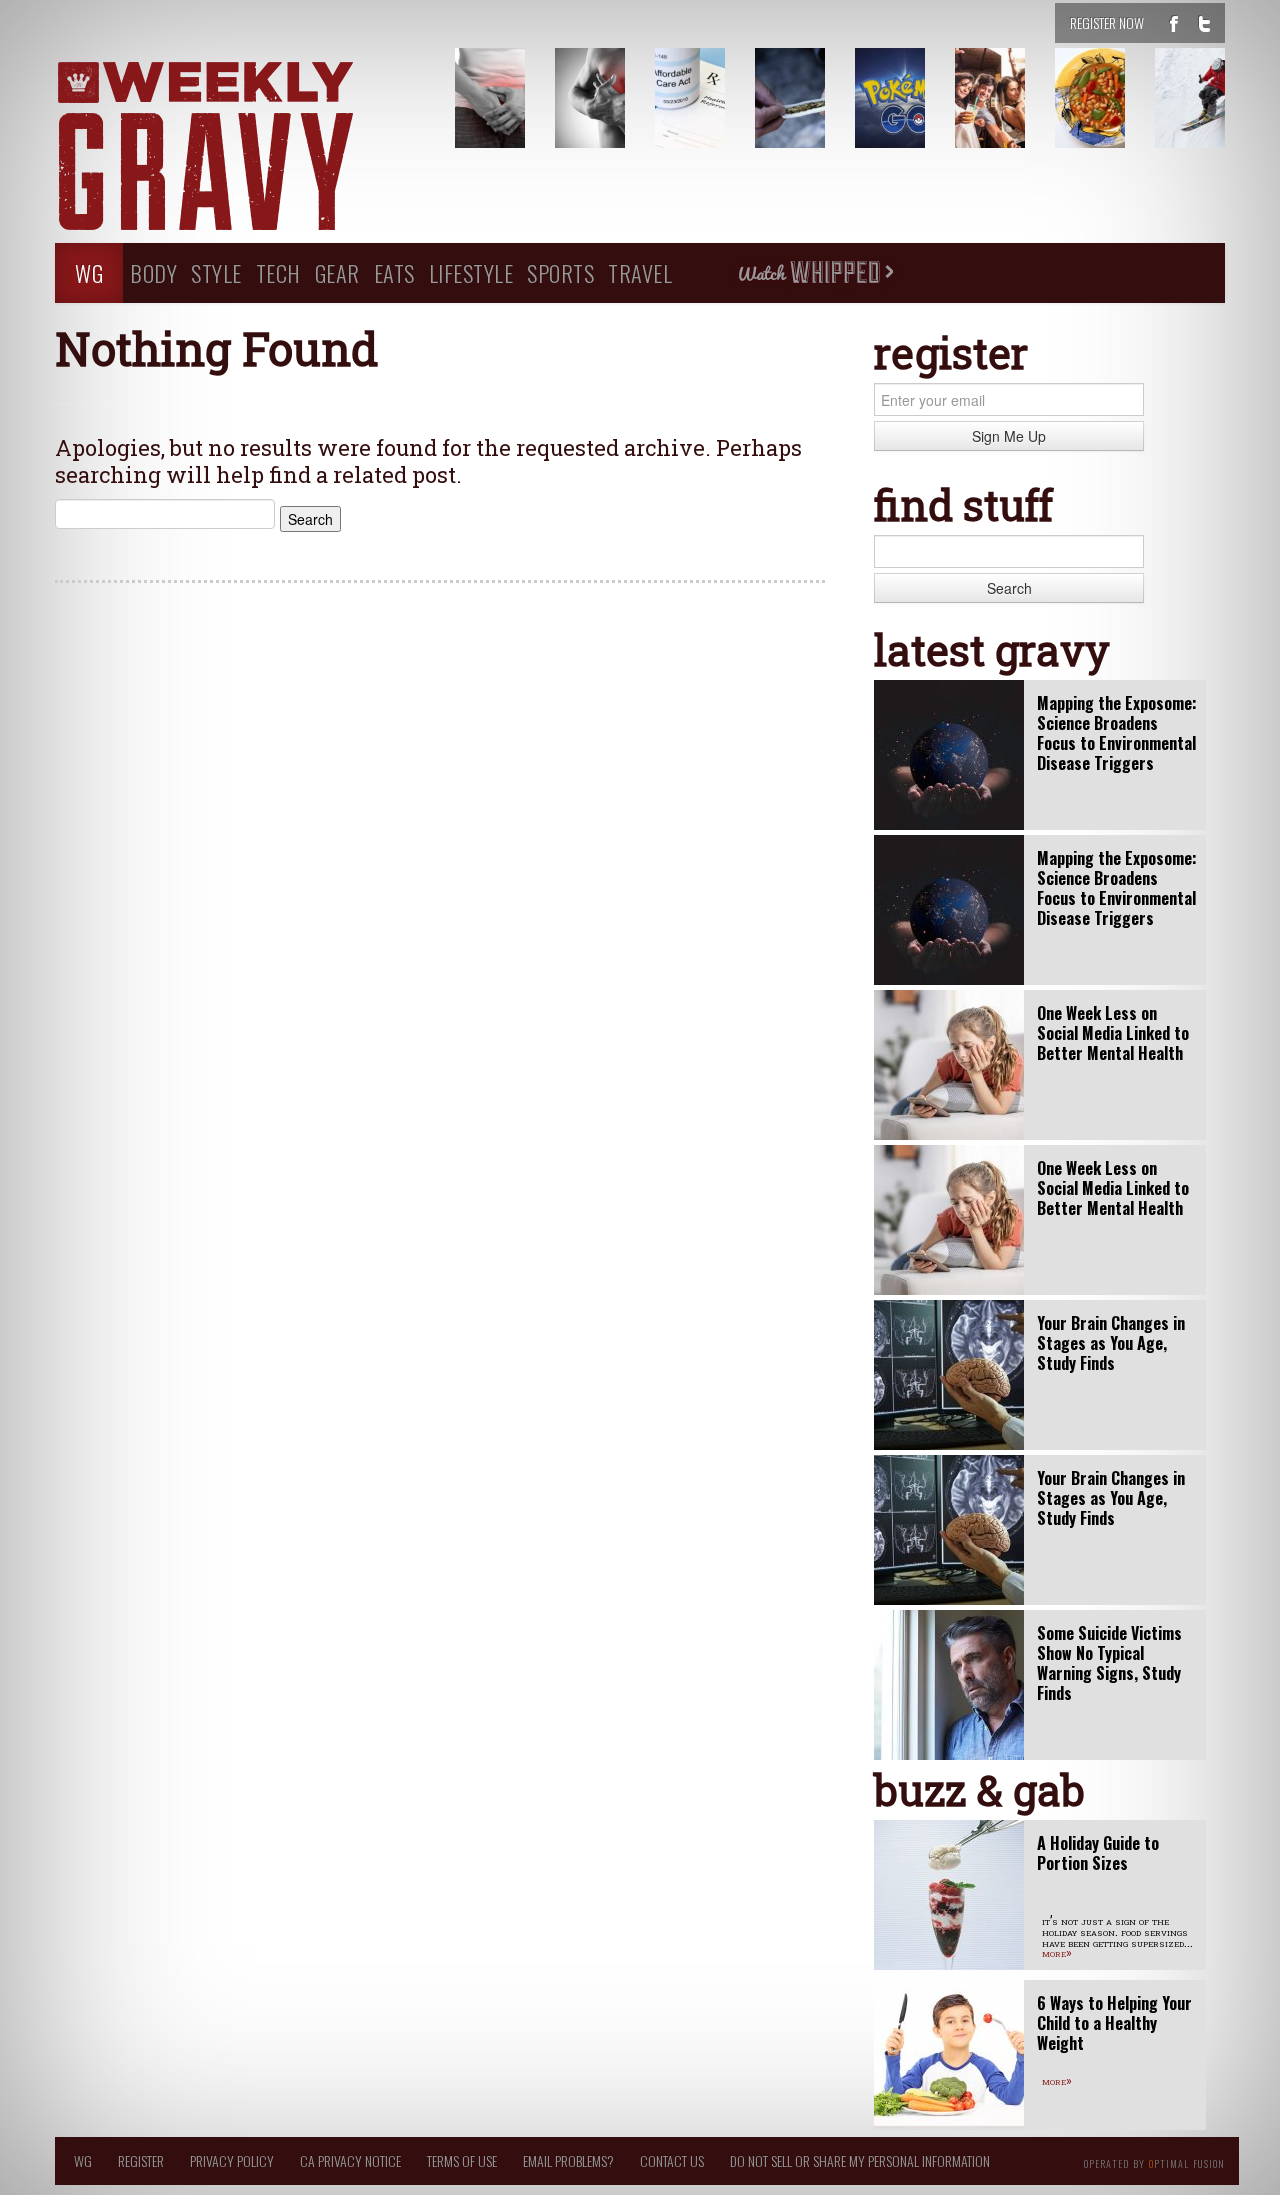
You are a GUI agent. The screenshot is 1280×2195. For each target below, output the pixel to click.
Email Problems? (568, 2160)
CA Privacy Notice (350, 2160)
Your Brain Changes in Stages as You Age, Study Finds (1111, 1343)
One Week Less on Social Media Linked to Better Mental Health (1113, 1033)
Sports (560, 272)
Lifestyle (471, 272)
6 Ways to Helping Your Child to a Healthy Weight (1114, 2023)
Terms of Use (462, 2160)
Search (1009, 588)
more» (1057, 1952)
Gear (337, 272)
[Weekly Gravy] (240, 148)
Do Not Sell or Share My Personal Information (860, 2160)
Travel (640, 272)
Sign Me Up (1009, 436)
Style (216, 272)
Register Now (1107, 22)
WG (89, 272)
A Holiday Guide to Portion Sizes (1098, 1853)
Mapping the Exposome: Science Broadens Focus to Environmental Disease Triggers (1117, 733)
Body (153, 272)
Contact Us (672, 2160)
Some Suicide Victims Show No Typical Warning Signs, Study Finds (1109, 1663)
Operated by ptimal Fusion (1154, 2162)
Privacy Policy (232, 2160)
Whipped (815, 273)
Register (141, 2160)
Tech (278, 272)
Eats (394, 272)
